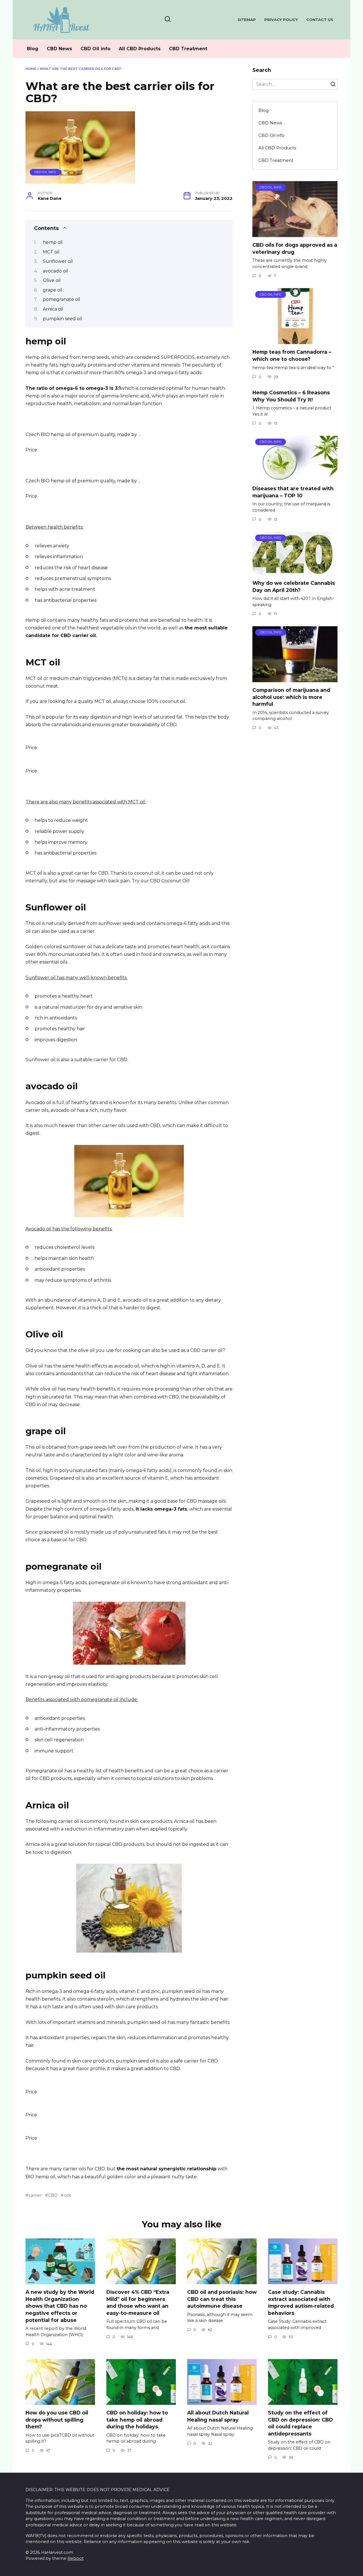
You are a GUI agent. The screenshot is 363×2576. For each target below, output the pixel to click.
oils (67, 2195)
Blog (33, 49)
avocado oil (55, 271)
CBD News (59, 49)
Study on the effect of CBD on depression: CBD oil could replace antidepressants (300, 2423)
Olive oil (52, 280)
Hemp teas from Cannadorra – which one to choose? (292, 355)
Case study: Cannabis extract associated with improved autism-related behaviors (301, 2302)
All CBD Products (140, 49)
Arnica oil (53, 309)
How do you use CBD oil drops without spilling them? (57, 2420)
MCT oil (51, 252)
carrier (35, 2195)
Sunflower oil (58, 261)
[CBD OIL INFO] (295, 233)
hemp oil (53, 242)
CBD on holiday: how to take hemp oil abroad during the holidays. (137, 2420)
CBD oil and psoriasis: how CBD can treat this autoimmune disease (222, 2299)
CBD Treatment (188, 49)
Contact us (320, 20)
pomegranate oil (62, 299)
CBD (53, 2195)
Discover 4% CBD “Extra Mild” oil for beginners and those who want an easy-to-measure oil (138, 2302)
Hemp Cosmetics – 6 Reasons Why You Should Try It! (291, 396)
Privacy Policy (281, 20)
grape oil (53, 290)
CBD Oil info (95, 49)
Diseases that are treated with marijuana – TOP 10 (293, 492)
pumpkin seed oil (62, 319)
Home (31, 69)
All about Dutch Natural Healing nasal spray (218, 2416)
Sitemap (247, 20)
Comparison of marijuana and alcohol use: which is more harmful (291, 697)
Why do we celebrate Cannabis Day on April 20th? (294, 587)
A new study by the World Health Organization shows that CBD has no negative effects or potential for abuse (60, 2306)
